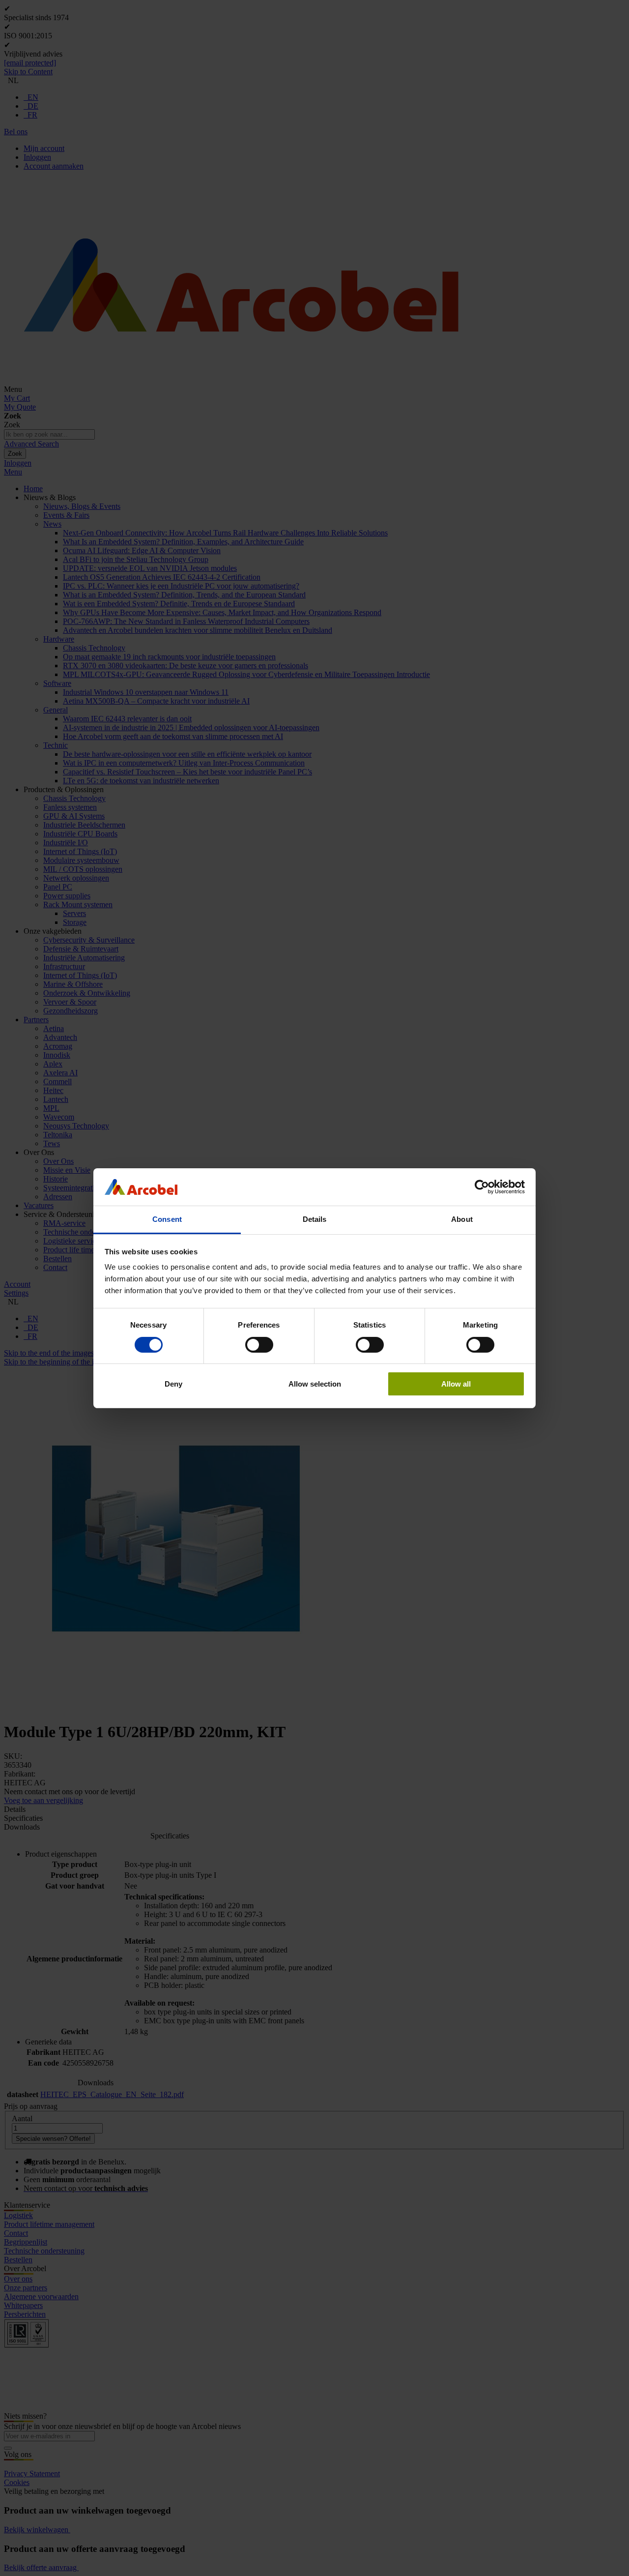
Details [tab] (315, 1219)
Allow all (456, 1384)
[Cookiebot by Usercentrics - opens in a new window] (482, 1187)
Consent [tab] (167, 1219)
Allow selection (315, 1384)
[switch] (259, 1345)
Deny (173, 1384)
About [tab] (462, 1219)
